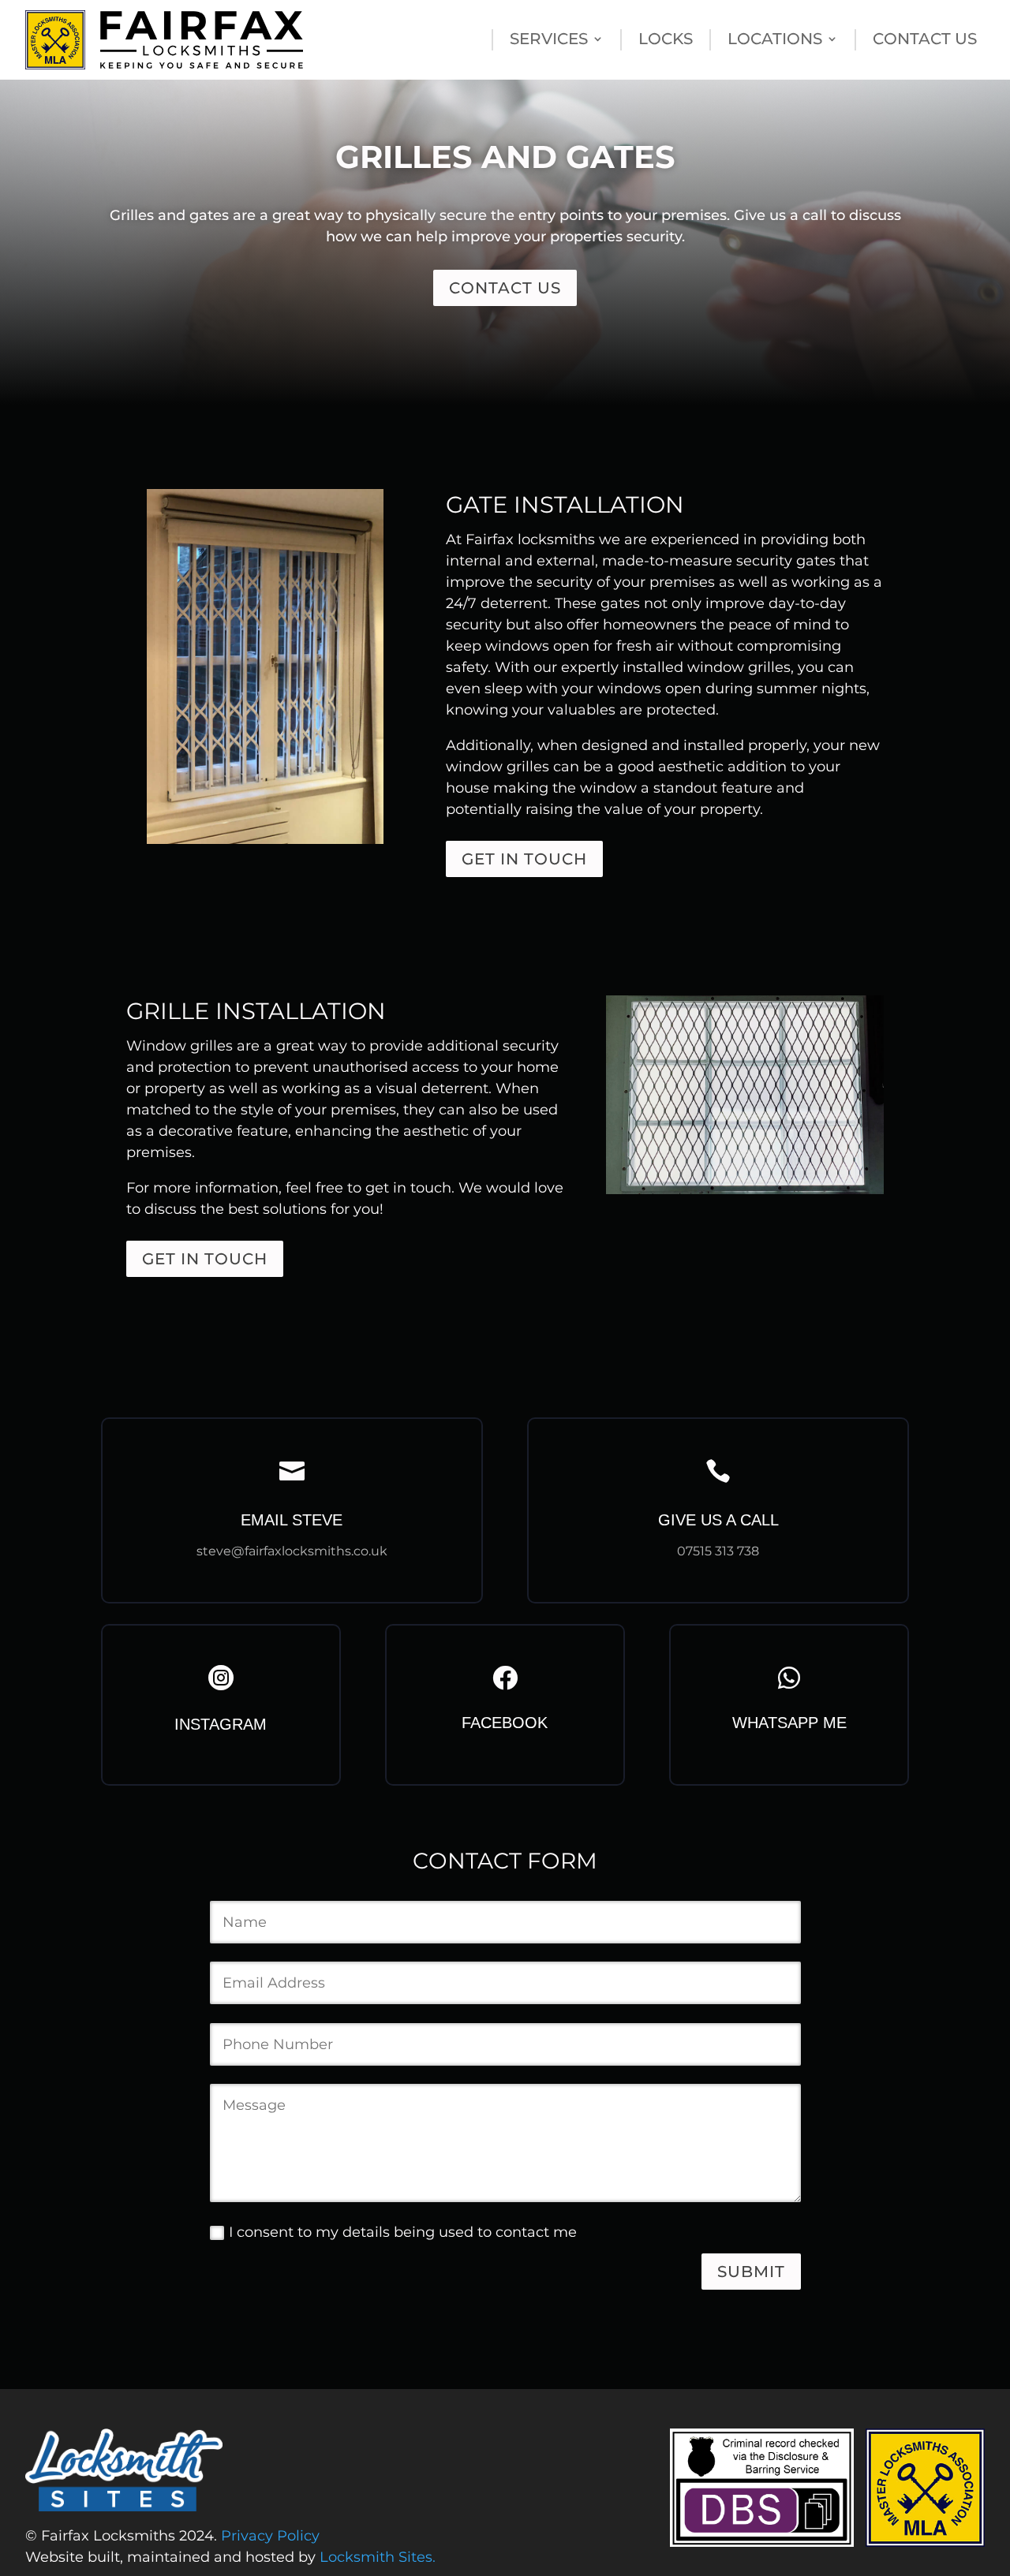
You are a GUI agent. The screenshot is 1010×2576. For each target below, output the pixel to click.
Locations (775, 41)
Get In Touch (524, 859)
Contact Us (925, 41)
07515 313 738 (718, 1551)
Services (549, 41)
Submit (751, 2272)
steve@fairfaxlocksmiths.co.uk (292, 1551)
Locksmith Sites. (378, 2557)
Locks (666, 41)
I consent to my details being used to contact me (403, 2232)
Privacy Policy (270, 2536)
